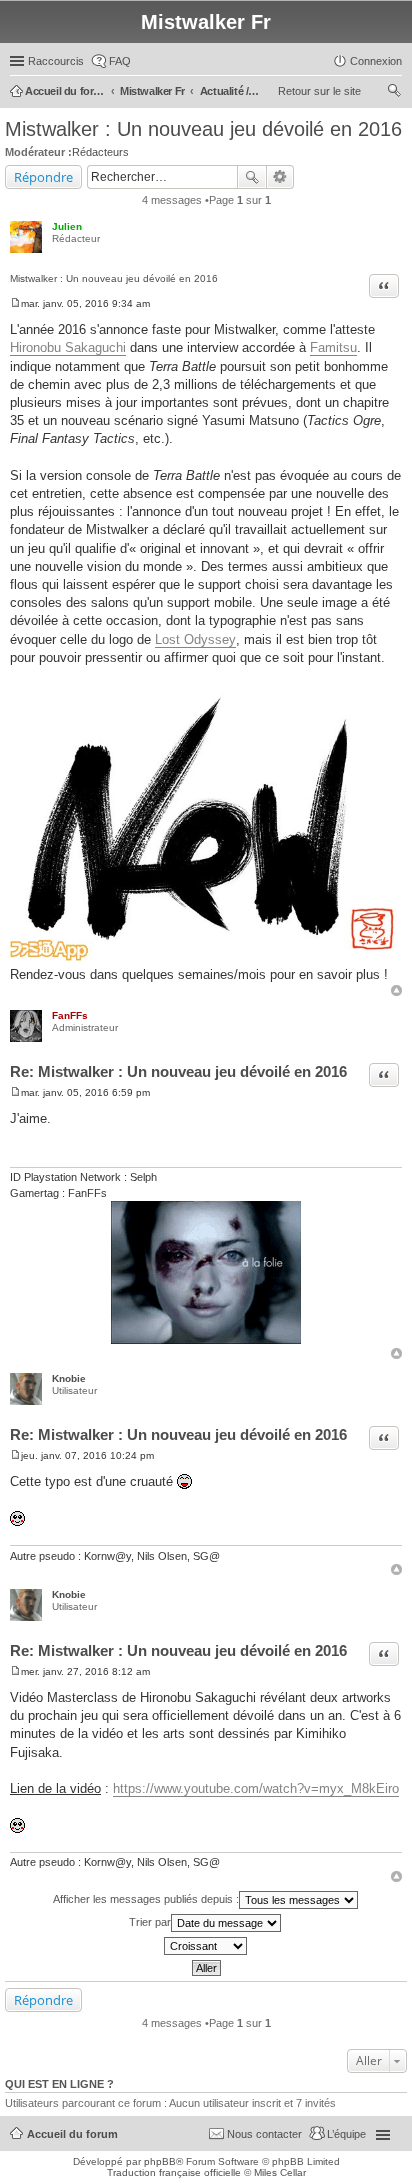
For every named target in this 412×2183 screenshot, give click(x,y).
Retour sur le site (319, 91)
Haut (396, 990)
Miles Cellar (280, 2172)
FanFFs (70, 1015)
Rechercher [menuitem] (394, 93)
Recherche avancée (280, 177)
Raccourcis (56, 61)
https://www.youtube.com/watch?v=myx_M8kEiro (256, 1788)
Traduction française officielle (174, 2172)
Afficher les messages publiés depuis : (146, 1899)
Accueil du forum (72, 2134)
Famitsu (333, 347)
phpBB (160, 2161)
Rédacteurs (100, 152)
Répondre (43, 177)
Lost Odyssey (195, 639)
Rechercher (252, 177)
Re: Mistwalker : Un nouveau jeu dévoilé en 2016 (178, 1071)
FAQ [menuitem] (120, 61)
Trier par (150, 1922)
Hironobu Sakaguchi (68, 347)
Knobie (69, 1378)
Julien (67, 226)
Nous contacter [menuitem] (264, 2134)
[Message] (15, 303)
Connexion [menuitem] (376, 61)
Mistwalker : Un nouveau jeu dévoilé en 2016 (203, 129)
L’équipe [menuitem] (346, 2134)
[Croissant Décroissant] (206, 1946)
